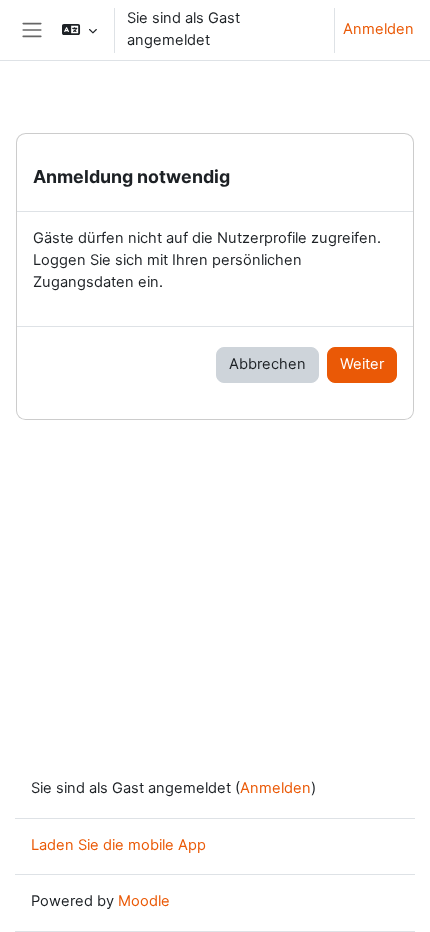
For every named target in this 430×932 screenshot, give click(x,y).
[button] (78, 30)
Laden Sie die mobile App (118, 845)
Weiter (362, 364)
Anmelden (378, 29)
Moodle (144, 901)
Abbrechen (267, 364)
